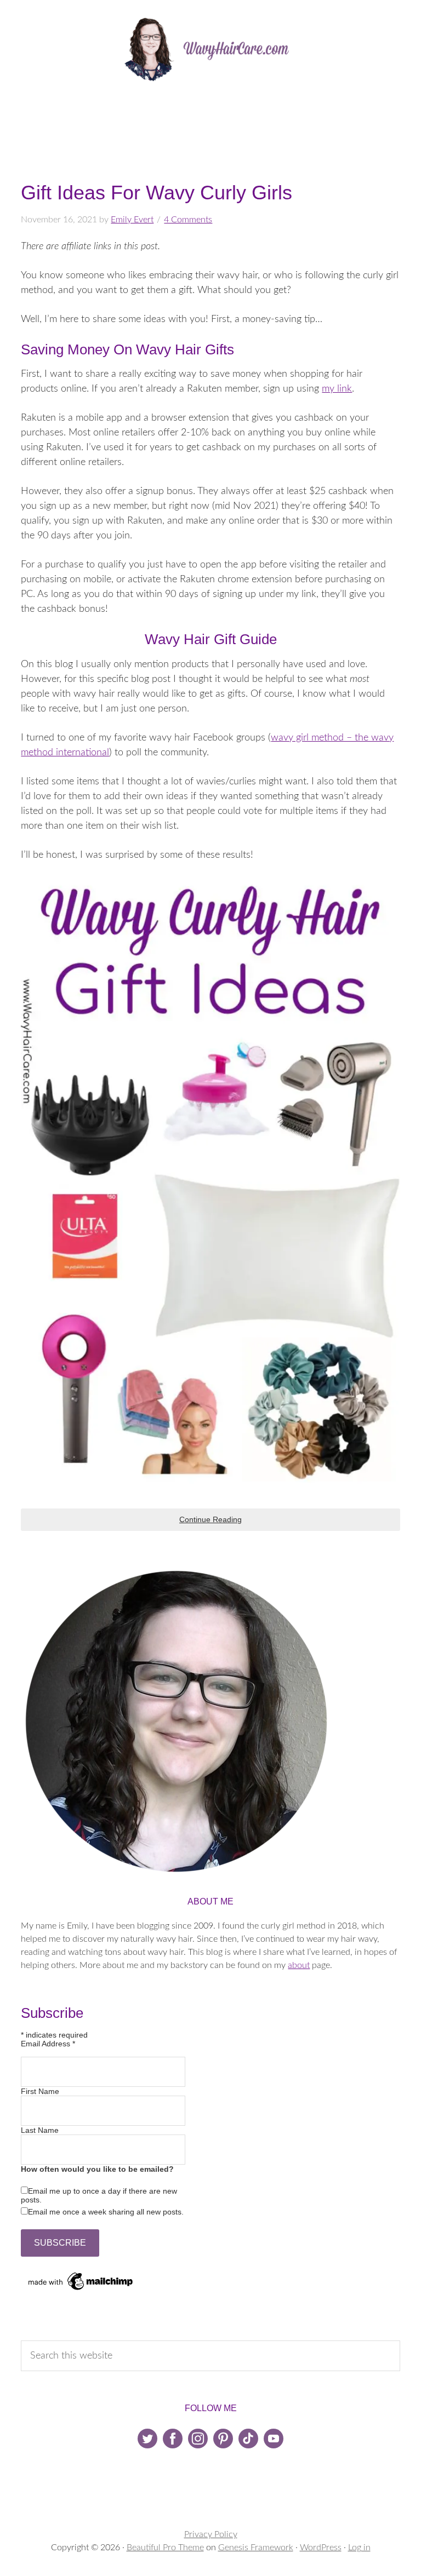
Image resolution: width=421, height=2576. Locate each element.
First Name (40, 2091)
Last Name (40, 2130)
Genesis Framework (256, 2548)
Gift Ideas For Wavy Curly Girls (157, 193)
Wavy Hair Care (210, 49)
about (299, 1965)
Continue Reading (210, 1519)
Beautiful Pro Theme (165, 2548)
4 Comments (188, 220)
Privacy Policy (211, 2534)
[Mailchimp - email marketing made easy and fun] (81, 2290)
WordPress (321, 2548)
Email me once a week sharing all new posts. (106, 2212)
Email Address (48, 2044)
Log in (359, 2548)
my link (337, 389)
